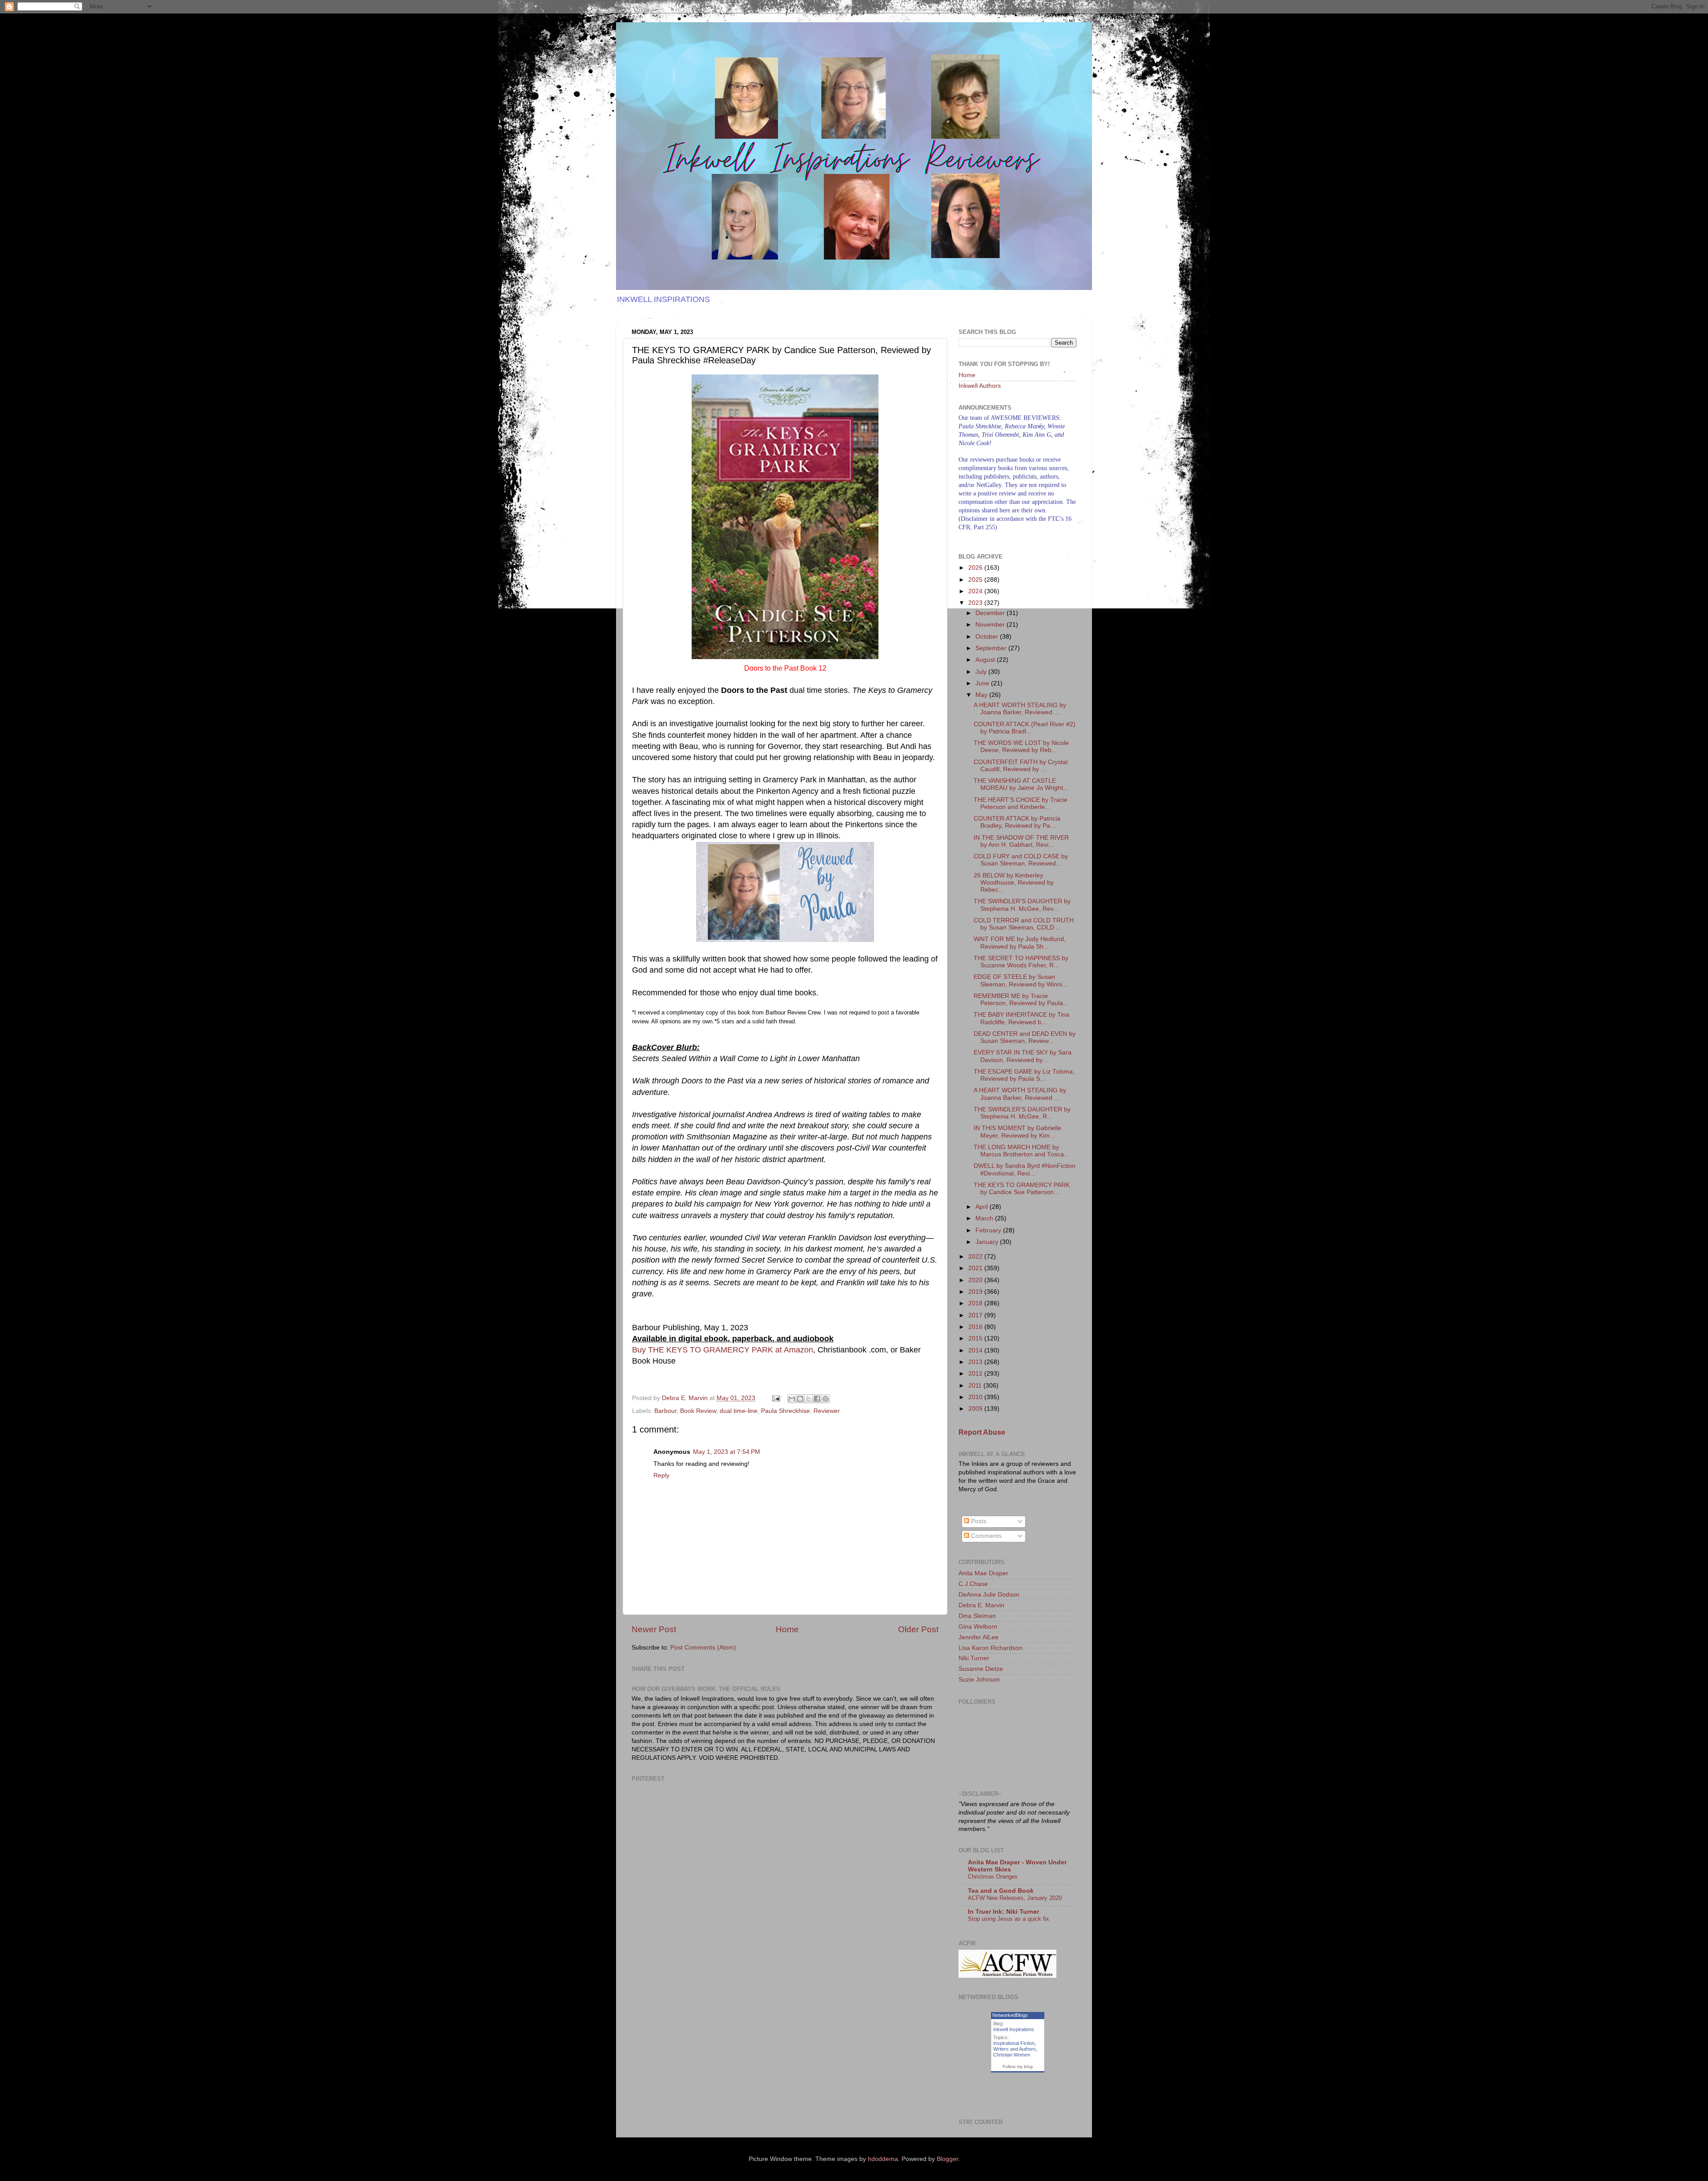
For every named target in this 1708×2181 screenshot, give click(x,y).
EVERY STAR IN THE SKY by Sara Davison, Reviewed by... (1023, 1056)
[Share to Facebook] (817, 1399)
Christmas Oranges (993, 1877)
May (982, 695)
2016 (976, 1327)
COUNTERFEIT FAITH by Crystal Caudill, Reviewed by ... (1021, 766)
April (983, 1207)
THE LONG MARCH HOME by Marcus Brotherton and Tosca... (1021, 1151)
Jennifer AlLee (979, 1637)
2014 (976, 1350)
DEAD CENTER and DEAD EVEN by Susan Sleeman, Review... (1025, 1037)
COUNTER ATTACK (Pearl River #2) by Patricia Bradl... (1025, 728)
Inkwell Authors (980, 386)
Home (787, 1629)
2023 (976, 603)
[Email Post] (775, 1398)
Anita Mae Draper (983, 1573)
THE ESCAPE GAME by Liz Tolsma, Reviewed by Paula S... (1024, 1075)
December (991, 613)
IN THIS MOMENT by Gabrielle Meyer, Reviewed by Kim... (1017, 1132)
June (983, 683)
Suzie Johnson (979, 1680)
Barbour (665, 1411)
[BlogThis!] (800, 1399)
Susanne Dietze (981, 1669)
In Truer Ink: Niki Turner (1003, 1912)
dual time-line (739, 1411)
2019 (976, 1292)
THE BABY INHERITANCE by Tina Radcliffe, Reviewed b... (1021, 1018)
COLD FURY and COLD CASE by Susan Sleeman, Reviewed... (1021, 860)
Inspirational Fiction (1014, 2043)
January (988, 1242)
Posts (978, 1521)
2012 (976, 1374)
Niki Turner (974, 1658)
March (985, 1218)
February (989, 1230)
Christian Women (1012, 2055)
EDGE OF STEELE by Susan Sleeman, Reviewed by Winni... (1021, 980)
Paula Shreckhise (786, 1411)
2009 (976, 1409)
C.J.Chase (973, 1584)
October (988, 637)
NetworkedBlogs (1010, 2015)
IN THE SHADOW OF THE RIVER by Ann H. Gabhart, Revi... (1021, 841)
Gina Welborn (978, 1627)
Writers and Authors (1015, 2049)
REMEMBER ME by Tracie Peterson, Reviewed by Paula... (1021, 1000)
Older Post (918, 1629)
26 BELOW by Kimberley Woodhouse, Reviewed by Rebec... (1014, 883)
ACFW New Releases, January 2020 (1015, 1898)
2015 (976, 1338)
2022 (976, 1257)
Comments (985, 1536)
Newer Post (654, 1629)
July (982, 672)
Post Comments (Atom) (703, 1648)
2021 (976, 1268)
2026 (976, 568)
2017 (976, 1315)
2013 (976, 1362)
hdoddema (883, 2159)
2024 (976, 591)
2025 (976, 580)
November (991, 625)
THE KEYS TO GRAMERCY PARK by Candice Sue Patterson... (1022, 1189)
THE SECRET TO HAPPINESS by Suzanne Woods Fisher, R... (1021, 962)
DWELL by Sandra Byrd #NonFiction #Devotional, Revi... (1025, 1169)
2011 (976, 1386)
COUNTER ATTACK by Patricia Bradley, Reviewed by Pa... (1017, 822)
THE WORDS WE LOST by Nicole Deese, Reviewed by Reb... (1021, 746)
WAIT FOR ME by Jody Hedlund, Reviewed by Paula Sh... (1020, 943)
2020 (976, 1280)
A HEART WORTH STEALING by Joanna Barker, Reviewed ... (1020, 709)
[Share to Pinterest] (826, 1399)
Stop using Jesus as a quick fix (1009, 1919)
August (986, 660)
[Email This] (792, 1399)
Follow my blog (1018, 2066)
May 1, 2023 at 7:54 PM (727, 1452)
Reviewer (827, 1411)
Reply (661, 1475)
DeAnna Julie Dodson (989, 1595)
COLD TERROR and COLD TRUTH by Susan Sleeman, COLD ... (1024, 924)
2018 (976, 1303)
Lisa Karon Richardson (991, 1648)
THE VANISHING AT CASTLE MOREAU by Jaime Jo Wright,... (1022, 784)
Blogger (947, 2159)
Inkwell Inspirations (1014, 2029)
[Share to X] (809, 1399)
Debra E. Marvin (981, 1605)
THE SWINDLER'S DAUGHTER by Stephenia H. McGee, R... (1022, 1113)
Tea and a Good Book (1001, 1891)
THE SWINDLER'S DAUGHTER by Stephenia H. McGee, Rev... (1022, 905)
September (992, 648)
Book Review (698, 1411)
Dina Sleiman (977, 1616)
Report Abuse (982, 1432)
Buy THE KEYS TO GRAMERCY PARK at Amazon (723, 1350)
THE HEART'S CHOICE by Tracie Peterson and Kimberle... (1021, 803)
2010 (976, 1397)
